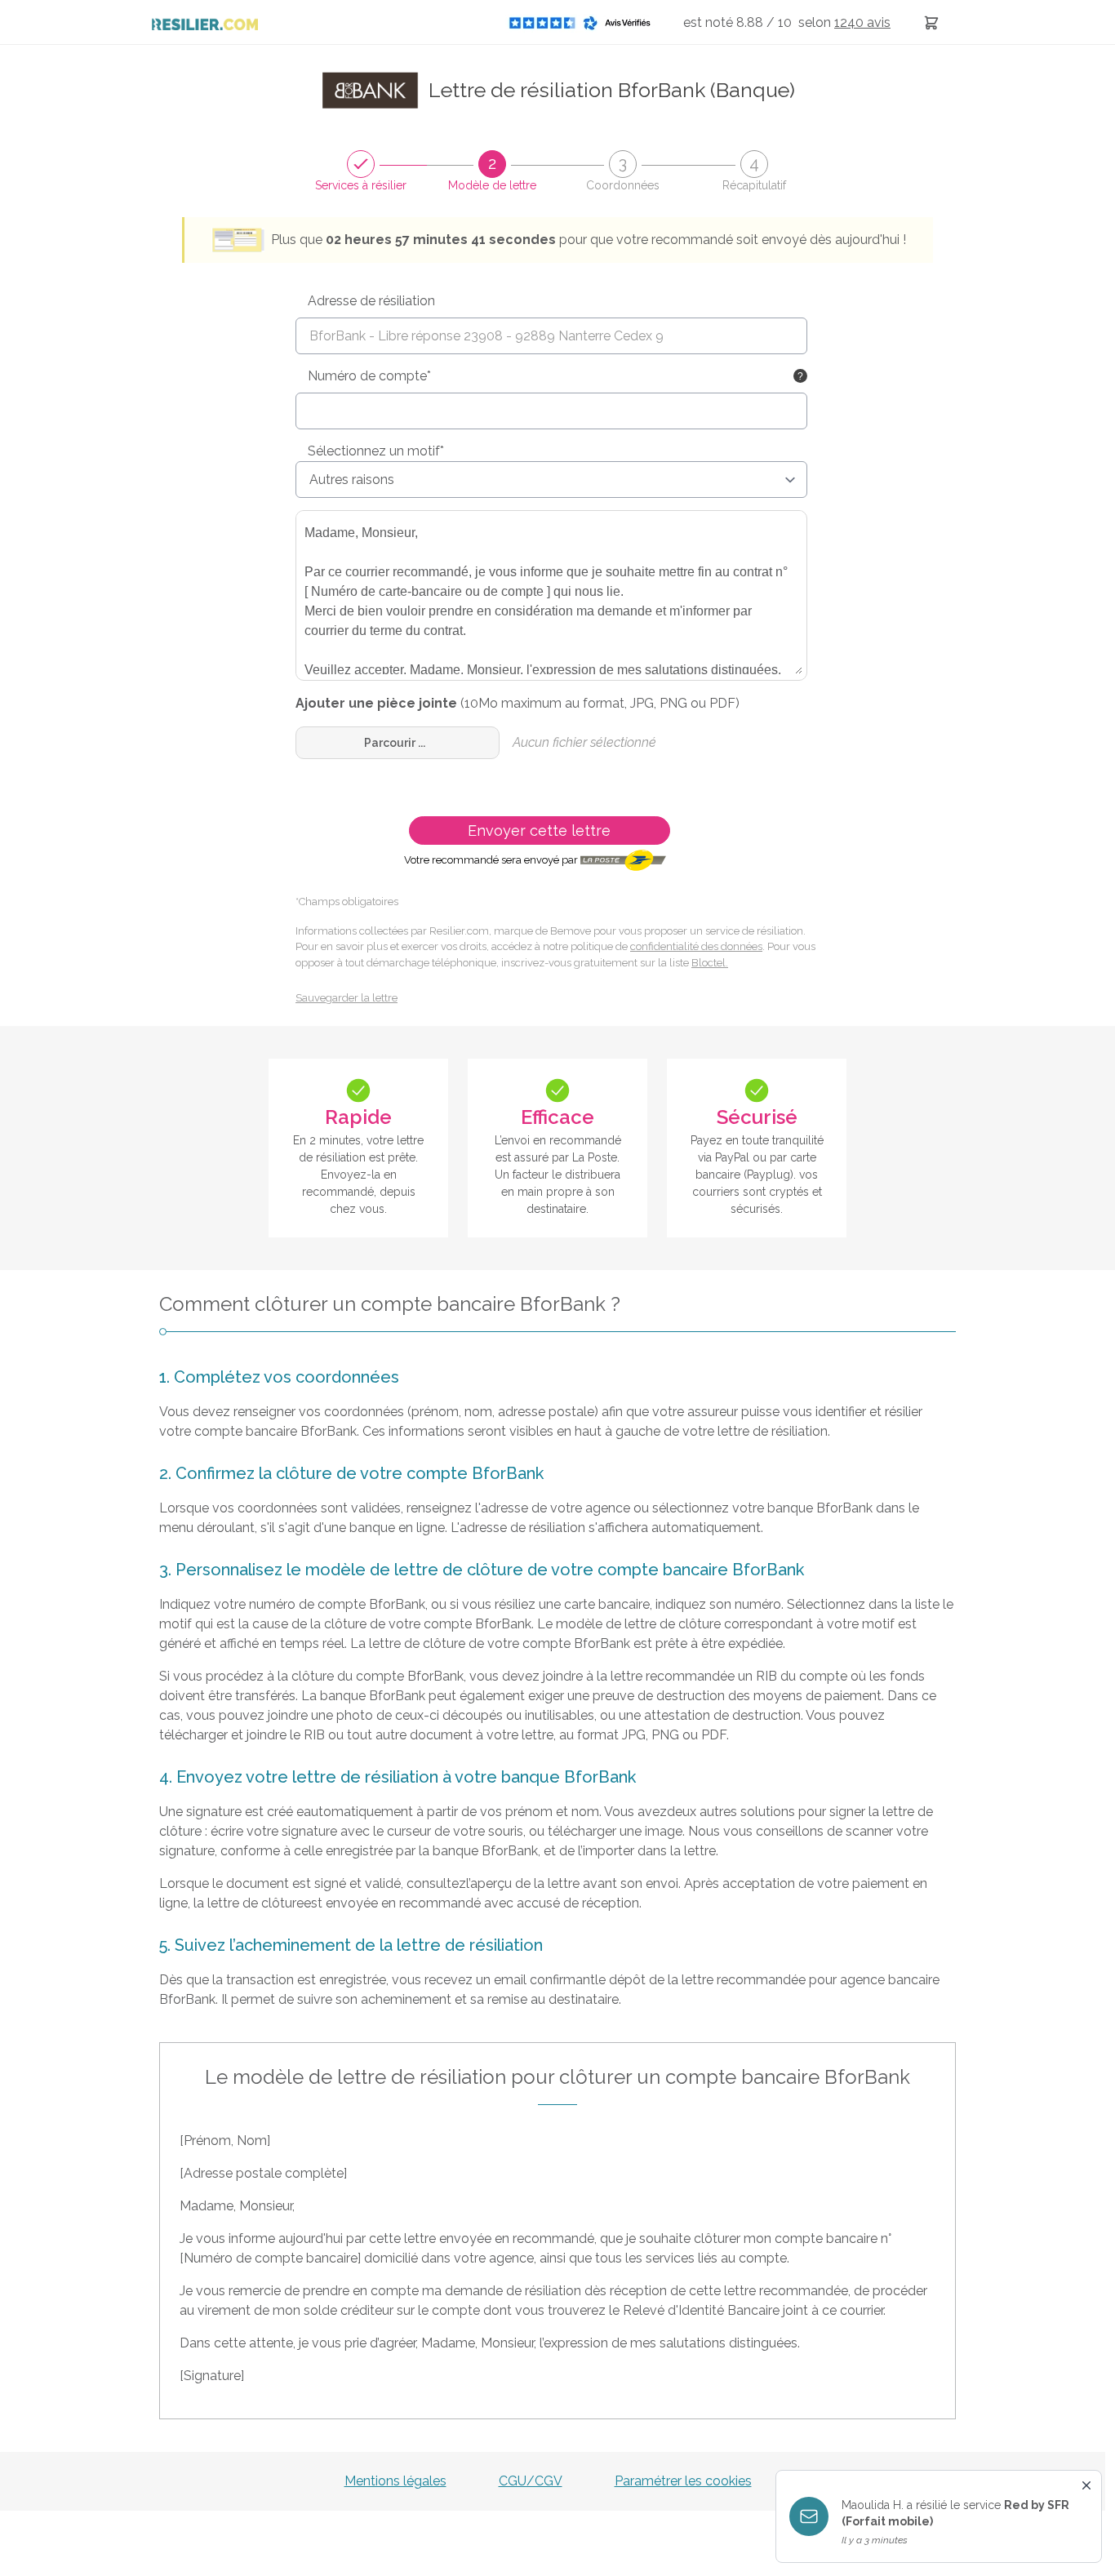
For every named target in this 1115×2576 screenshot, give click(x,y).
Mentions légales (395, 2481)
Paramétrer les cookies (683, 2481)
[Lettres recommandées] (931, 22)
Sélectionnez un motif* (376, 451)
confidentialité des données (696, 946)
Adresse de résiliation (371, 301)
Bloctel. (710, 963)
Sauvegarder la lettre (346, 998)
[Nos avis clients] (584, 22)
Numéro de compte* (369, 376)
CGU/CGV (531, 2481)
